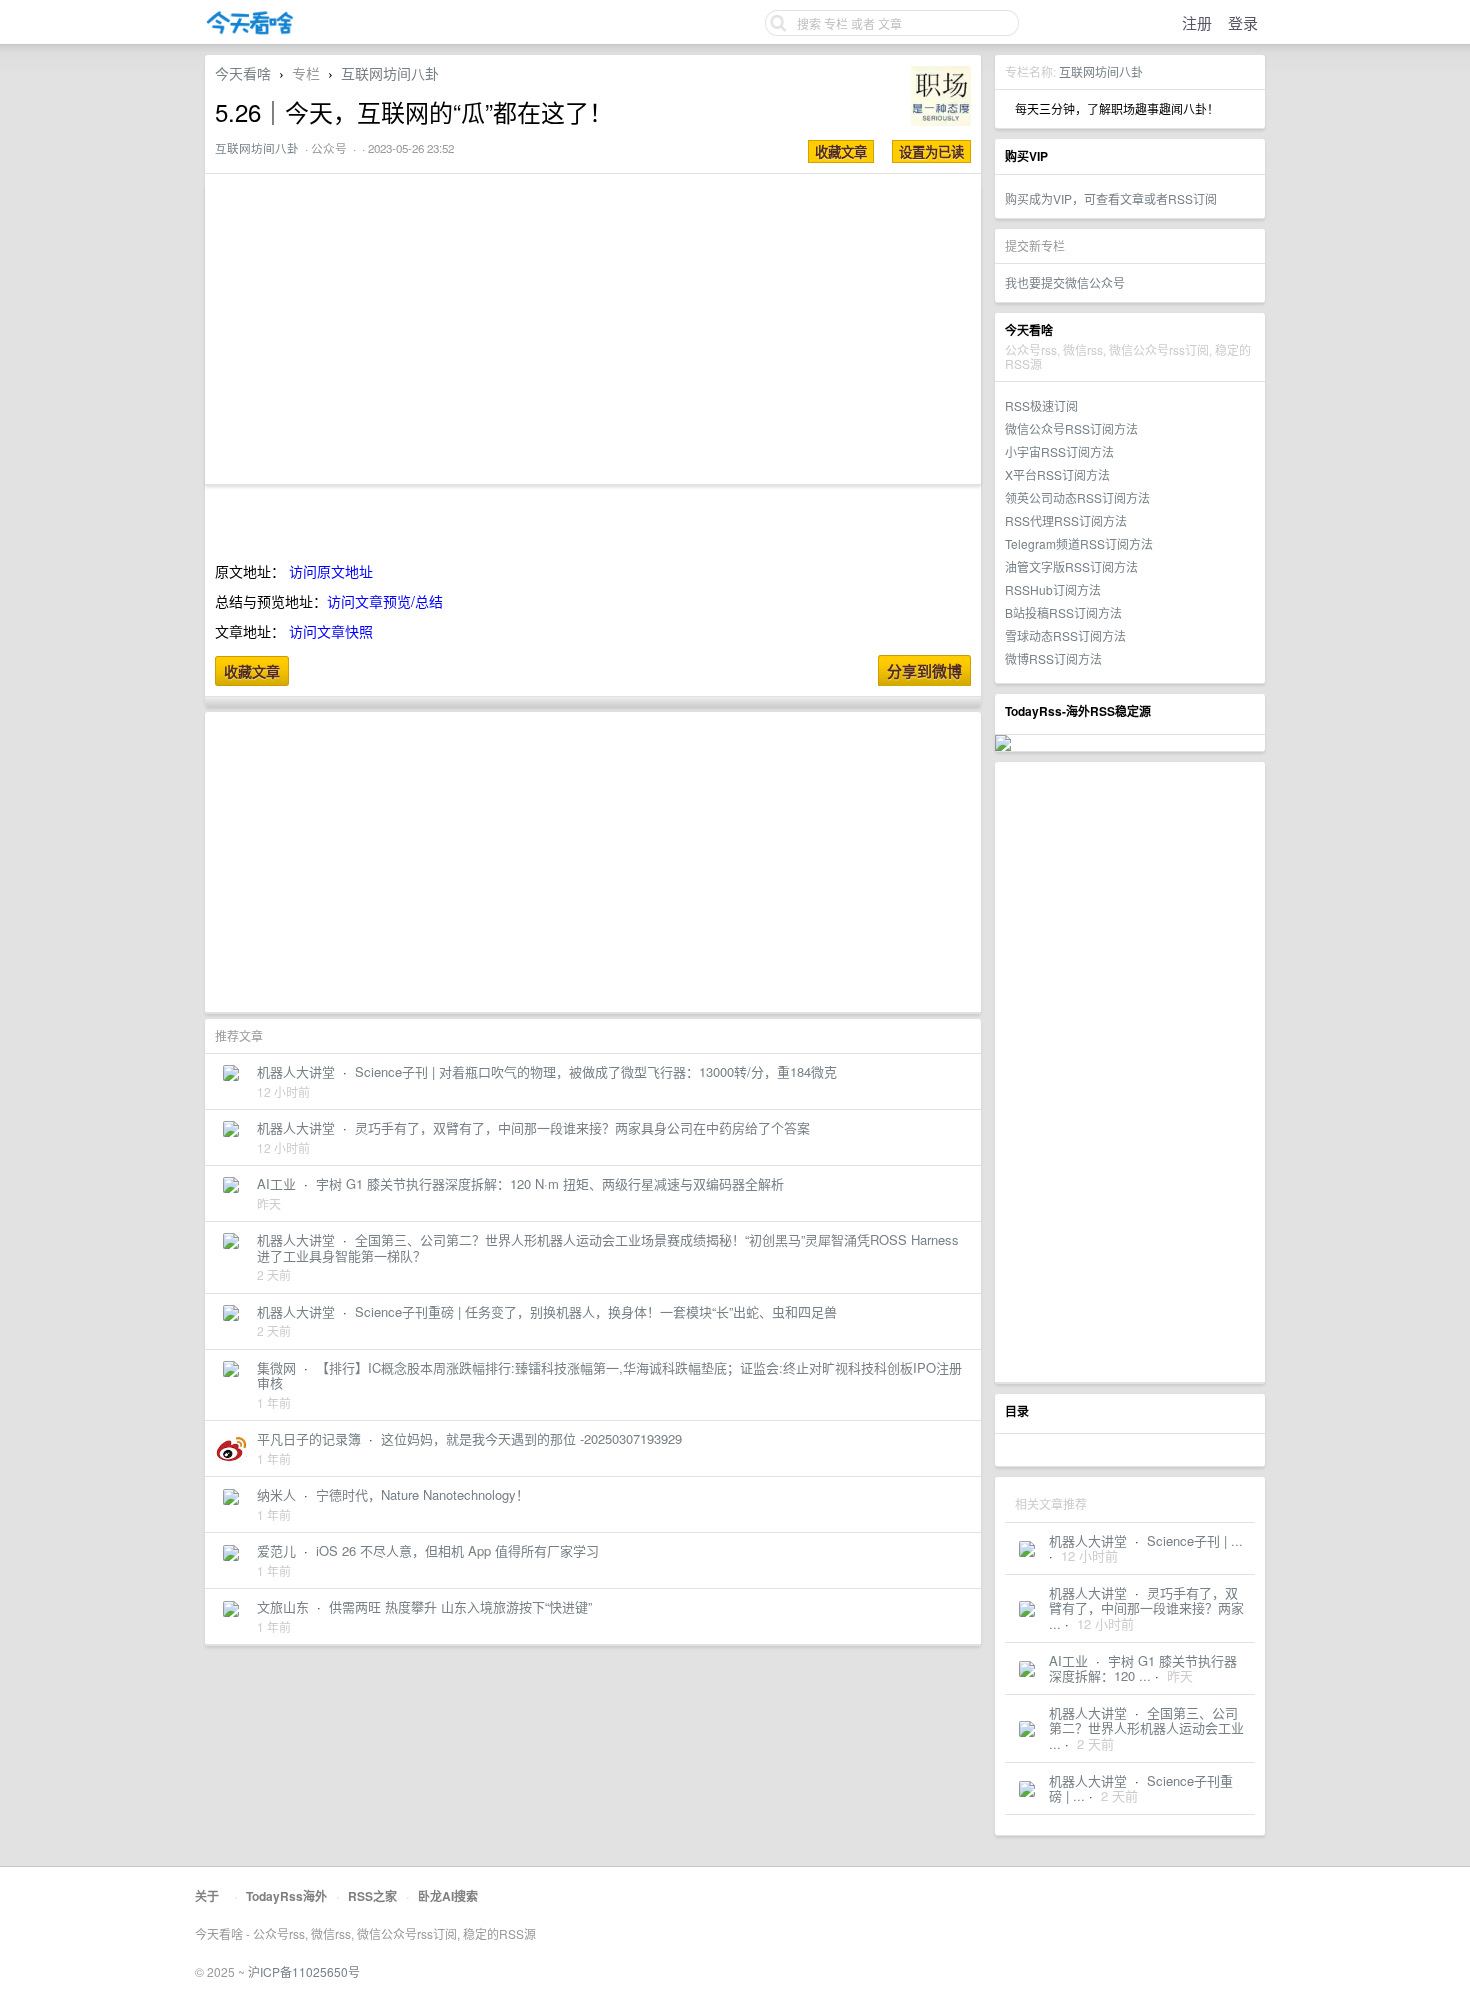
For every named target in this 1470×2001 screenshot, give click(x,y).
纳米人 (276, 1494)
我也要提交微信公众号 (1065, 282)
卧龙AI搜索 (448, 1896)
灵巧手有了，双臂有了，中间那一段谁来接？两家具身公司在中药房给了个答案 (582, 1127)
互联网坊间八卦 (1101, 71)
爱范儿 (276, 1550)
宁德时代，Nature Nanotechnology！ (422, 1494)
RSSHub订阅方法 (1053, 589)
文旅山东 (283, 1606)
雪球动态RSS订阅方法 (1065, 635)
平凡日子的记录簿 (309, 1438)
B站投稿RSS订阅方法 (1063, 612)
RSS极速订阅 (1041, 405)
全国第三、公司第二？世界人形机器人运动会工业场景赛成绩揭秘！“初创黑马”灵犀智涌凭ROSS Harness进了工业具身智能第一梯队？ (608, 1247)
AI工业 (1068, 1660)
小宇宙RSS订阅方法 (1059, 451)
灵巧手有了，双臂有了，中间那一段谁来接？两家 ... (1146, 1608)
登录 (1243, 22)
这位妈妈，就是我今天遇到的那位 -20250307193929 (531, 1438)
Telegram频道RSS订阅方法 (1079, 543)
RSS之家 (372, 1896)
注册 (1197, 22)
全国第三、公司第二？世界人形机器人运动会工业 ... (1146, 1728)
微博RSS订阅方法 (1053, 658)
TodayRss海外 (286, 1896)
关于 (207, 1896)
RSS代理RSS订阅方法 (1066, 520)
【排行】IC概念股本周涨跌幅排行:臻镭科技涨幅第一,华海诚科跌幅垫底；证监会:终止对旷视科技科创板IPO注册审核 (609, 1375)
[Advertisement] (1130, 1072)
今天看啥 (243, 73)
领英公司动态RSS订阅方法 (1077, 497)
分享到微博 (924, 671)
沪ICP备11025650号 (304, 1971)
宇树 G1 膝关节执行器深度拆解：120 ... (1143, 1668)
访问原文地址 (331, 571)
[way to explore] (250, 30)
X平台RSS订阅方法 (1057, 474)
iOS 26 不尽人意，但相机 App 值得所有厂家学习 (457, 1550)
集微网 (276, 1367)
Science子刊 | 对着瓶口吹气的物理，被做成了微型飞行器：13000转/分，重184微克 (596, 1071)
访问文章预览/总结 (385, 601)
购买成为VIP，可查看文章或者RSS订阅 (1111, 198)
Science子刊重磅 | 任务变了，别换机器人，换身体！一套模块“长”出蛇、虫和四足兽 (596, 1311)
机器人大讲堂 (1088, 1540)
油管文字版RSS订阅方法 (1071, 566)
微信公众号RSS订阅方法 (1071, 428)
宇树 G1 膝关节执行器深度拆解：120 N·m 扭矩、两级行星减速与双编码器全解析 (550, 1183)
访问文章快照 (331, 631)
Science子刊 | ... (1195, 1540)
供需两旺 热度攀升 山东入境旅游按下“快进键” (460, 1606)
